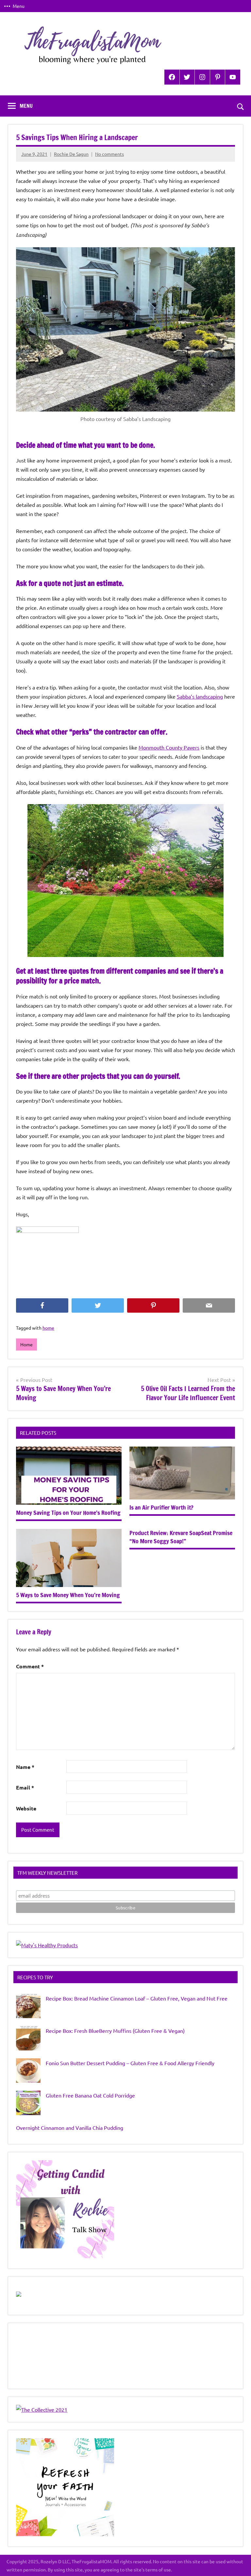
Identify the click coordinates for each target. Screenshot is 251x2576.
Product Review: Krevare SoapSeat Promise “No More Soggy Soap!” (181, 1537)
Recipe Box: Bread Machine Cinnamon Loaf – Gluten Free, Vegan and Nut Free (137, 1998)
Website (26, 1808)
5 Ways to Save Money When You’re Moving (68, 1595)
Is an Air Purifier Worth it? (161, 1507)
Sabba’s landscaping (200, 696)
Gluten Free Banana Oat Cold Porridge (90, 2095)
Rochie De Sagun (71, 154)
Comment (30, 1666)
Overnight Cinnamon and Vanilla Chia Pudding (70, 2128)
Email (25, 1787)
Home (26, 1344)
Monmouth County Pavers (169, 747)
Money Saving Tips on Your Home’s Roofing (68, 1513)
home (48, 1328)
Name (25, 1767)
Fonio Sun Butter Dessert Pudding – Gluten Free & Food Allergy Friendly (130, 2063)
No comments (109, 154)
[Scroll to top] (238, 2563)
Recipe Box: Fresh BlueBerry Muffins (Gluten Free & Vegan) (115, 2031)
